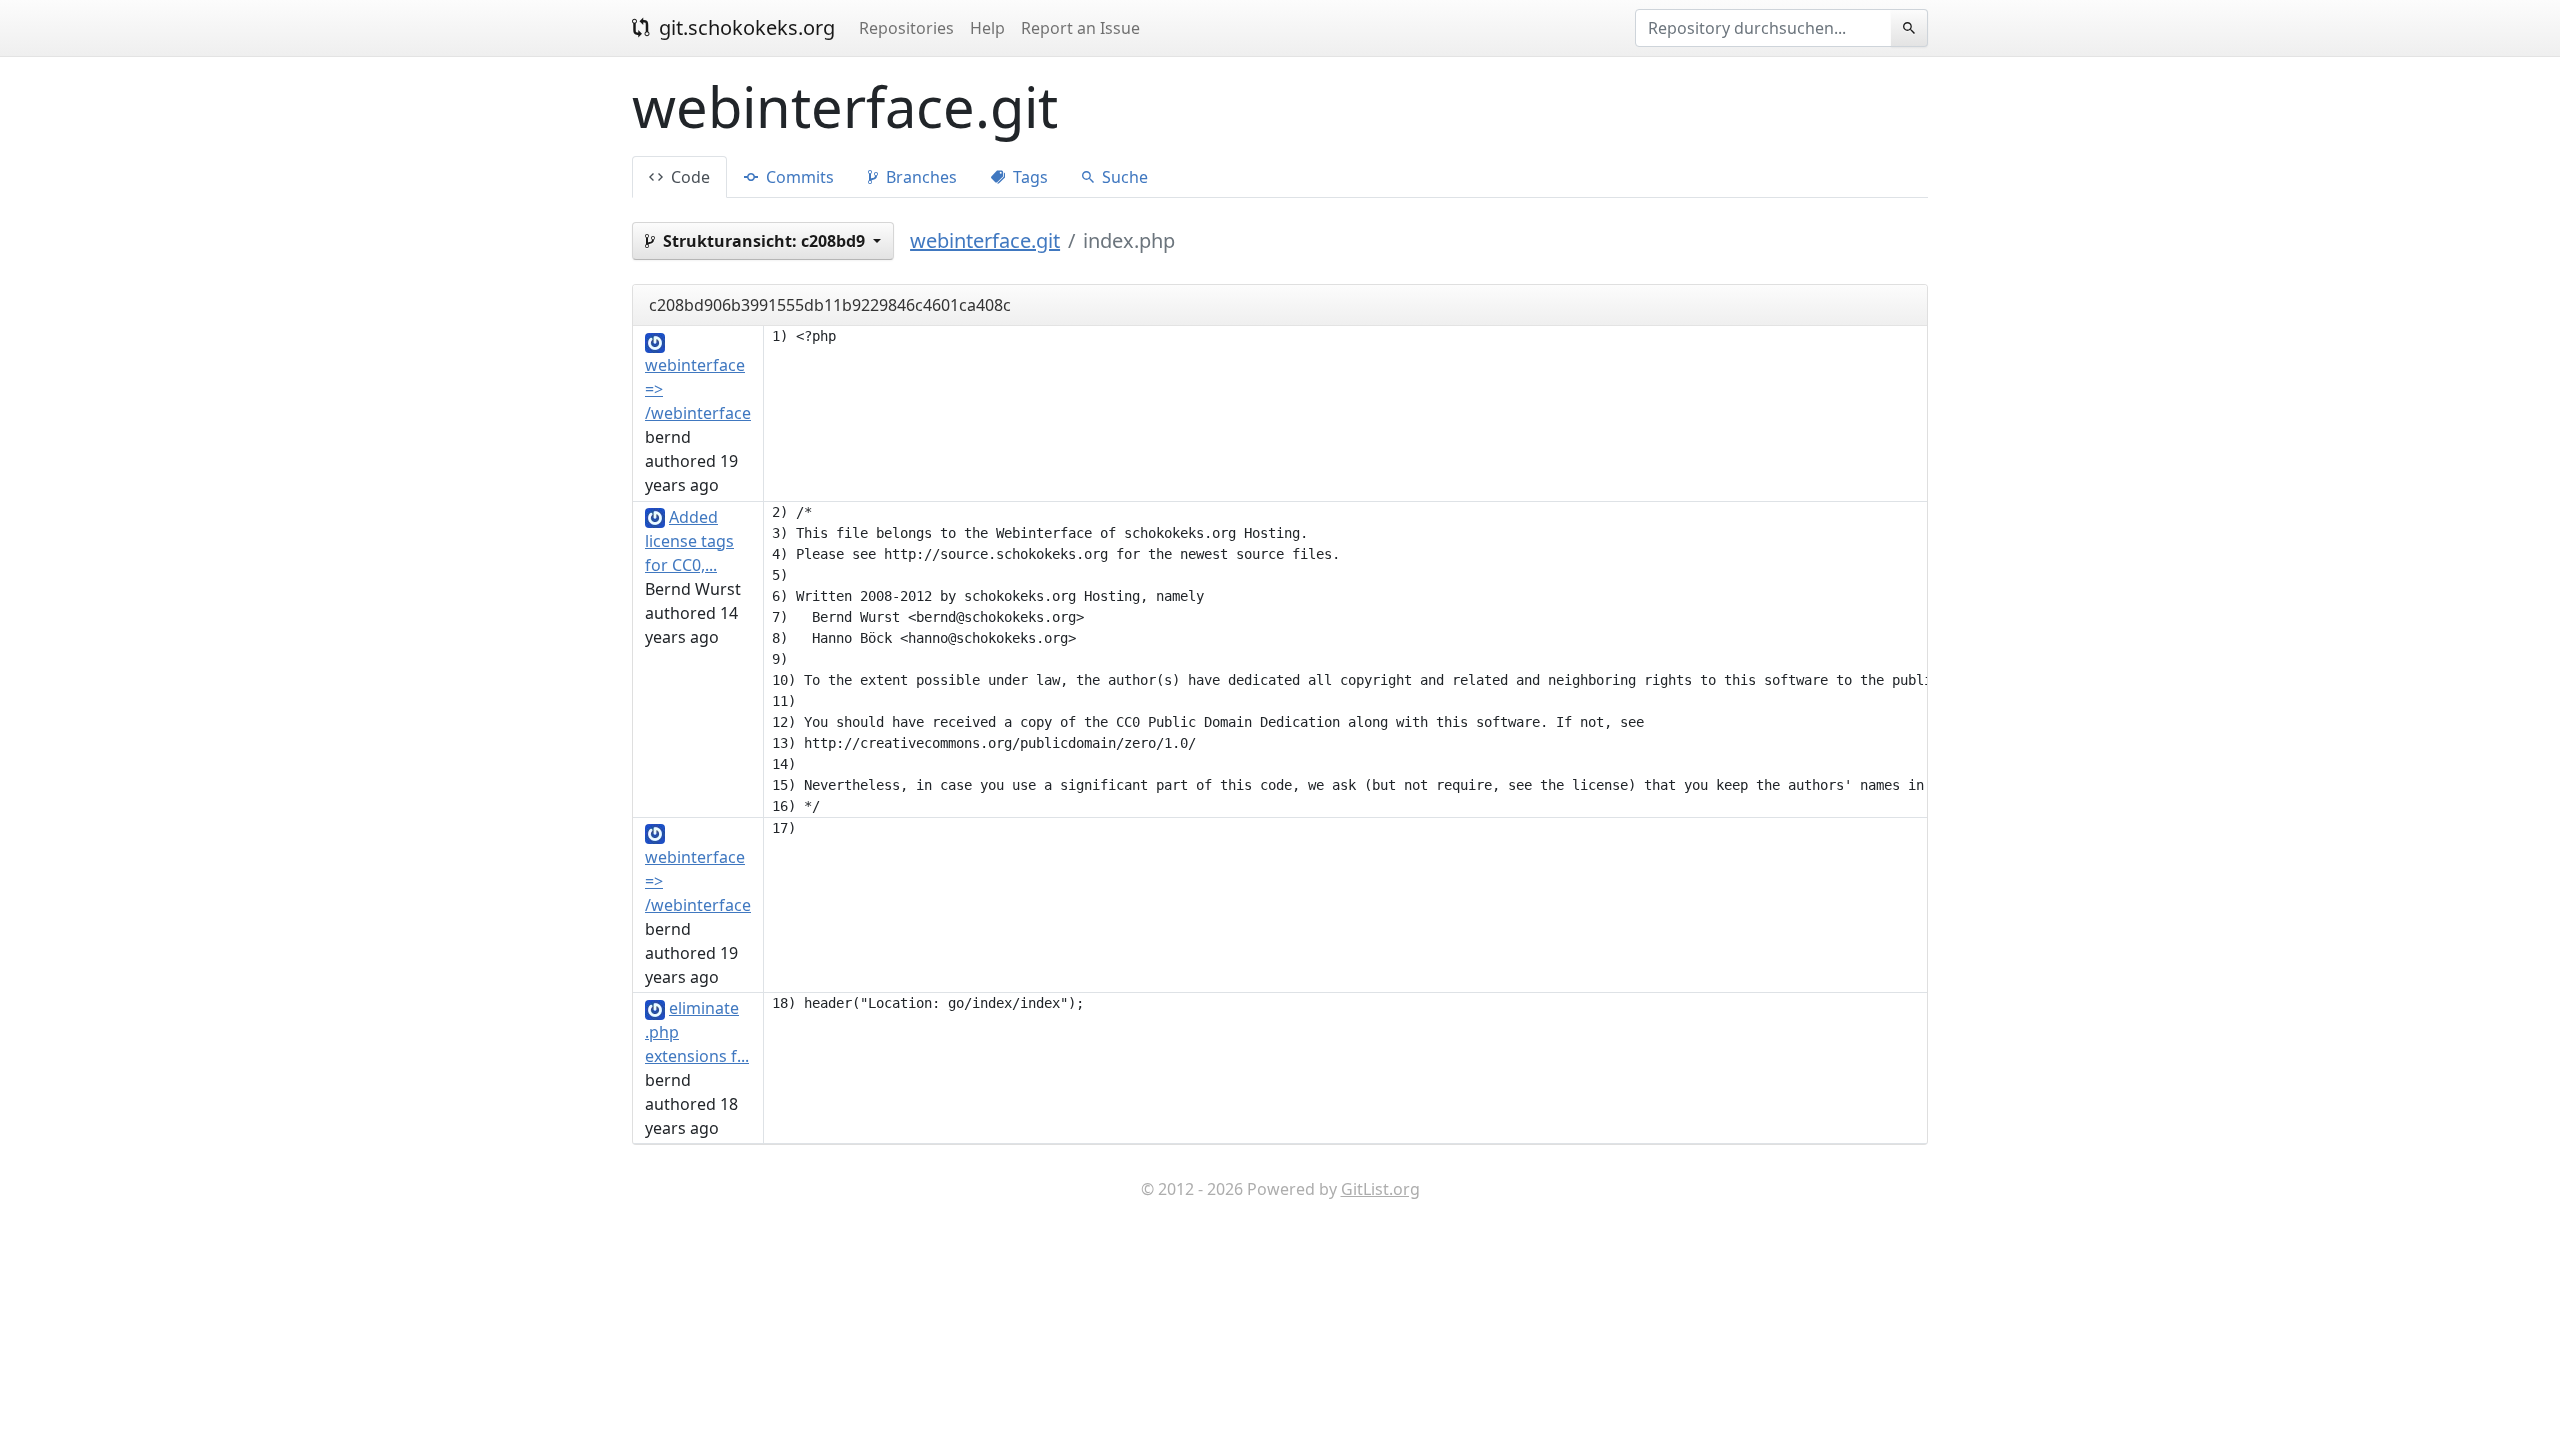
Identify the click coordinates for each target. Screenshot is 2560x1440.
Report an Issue (1080, 28)
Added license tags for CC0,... (689, 541)
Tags (1028, 177)
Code (688, 177)
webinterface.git (985, 240)
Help (987, 28)
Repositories (906, 28)
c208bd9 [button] (766, 241)
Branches (919, 177)
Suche (1123, 177)
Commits (798, 177)
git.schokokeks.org (744, 27)
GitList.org (1380, 1189)
